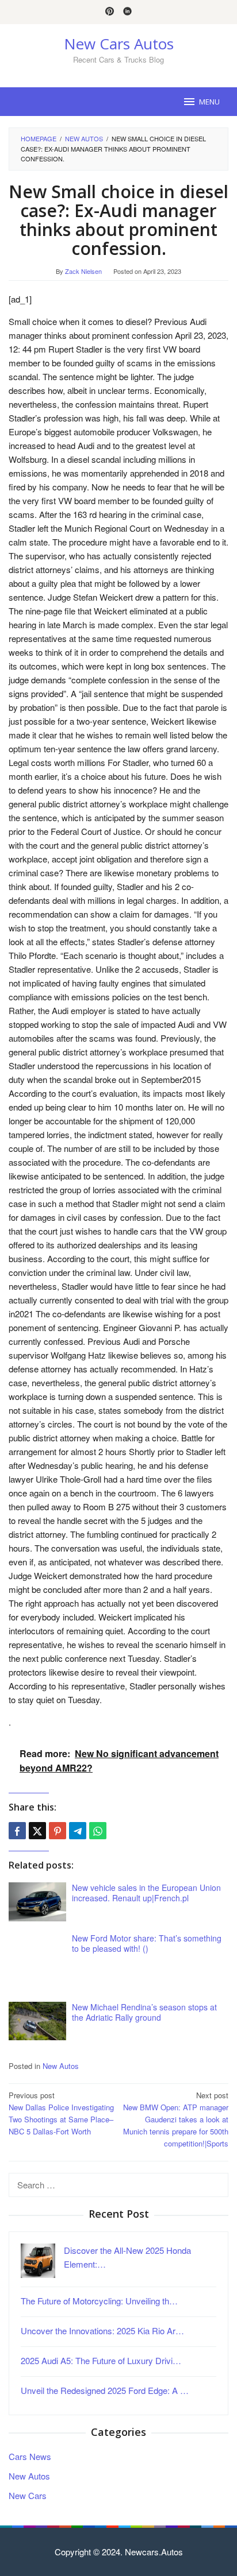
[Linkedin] (127, 12)
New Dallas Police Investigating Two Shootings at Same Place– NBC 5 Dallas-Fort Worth (61, 2113)
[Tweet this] (37, 1831)
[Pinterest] (110, 12)
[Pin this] (58, 1831)
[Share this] (17, 1831)
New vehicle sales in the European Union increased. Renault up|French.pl (146, 1893)
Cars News (30, 2456)
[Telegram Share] (78, 1831)
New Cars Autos (119, 44)
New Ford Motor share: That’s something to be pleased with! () (147, 1943)
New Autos (61, 2066)
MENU (209, 102)
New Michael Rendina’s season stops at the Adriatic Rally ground (144, 2012)
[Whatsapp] (98, 1831)
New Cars (28, 2495)
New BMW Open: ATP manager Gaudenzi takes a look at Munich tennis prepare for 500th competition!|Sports (176, 2119)
